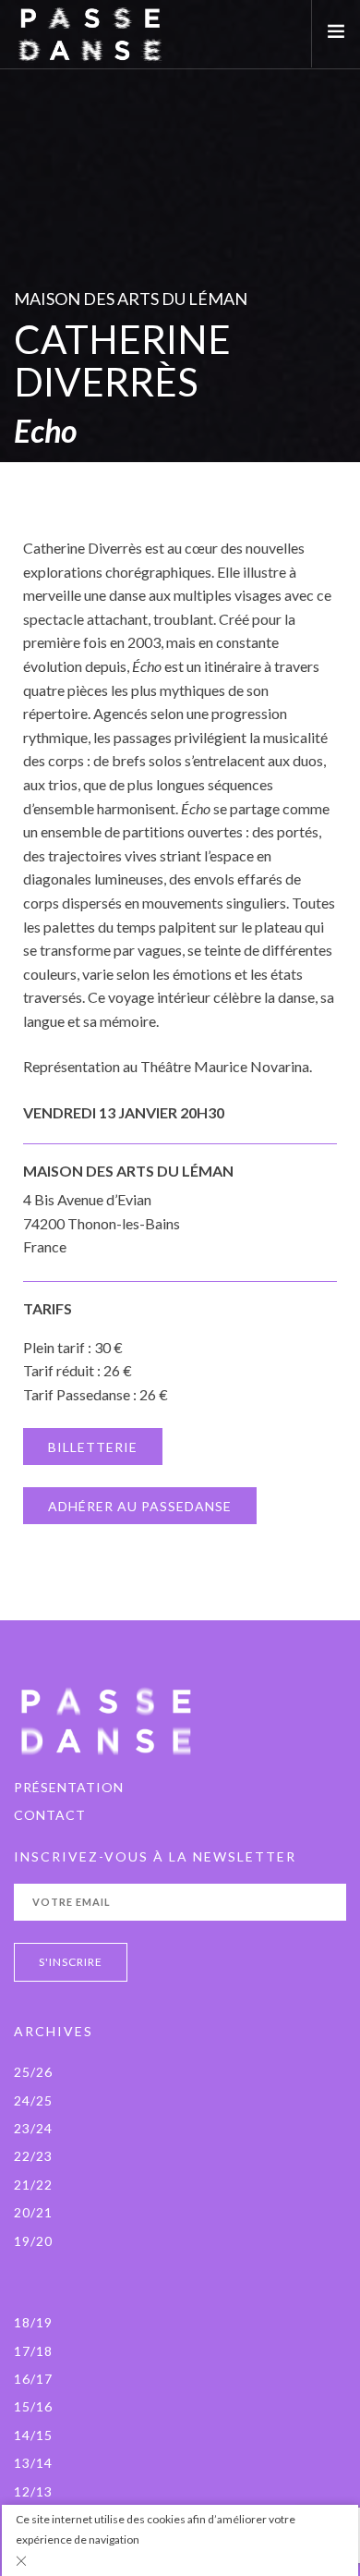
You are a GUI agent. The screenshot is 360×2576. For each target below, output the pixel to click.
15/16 (33, 2406)
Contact (50, 1815)
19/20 (33, 2241)
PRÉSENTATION (69, 1787)
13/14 (33, 2463)
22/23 (33, 2156)
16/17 (33, 2379)
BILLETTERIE (93, 1447)
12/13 (33, 2491)
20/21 (33, 2212)
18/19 (33, 2322)
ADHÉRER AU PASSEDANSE (140, 1506)
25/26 (33, 2072)
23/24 (33, 2128)
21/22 (33, 2185)
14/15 (33, 2435)
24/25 (33, 2100)
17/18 (33, 2351)
